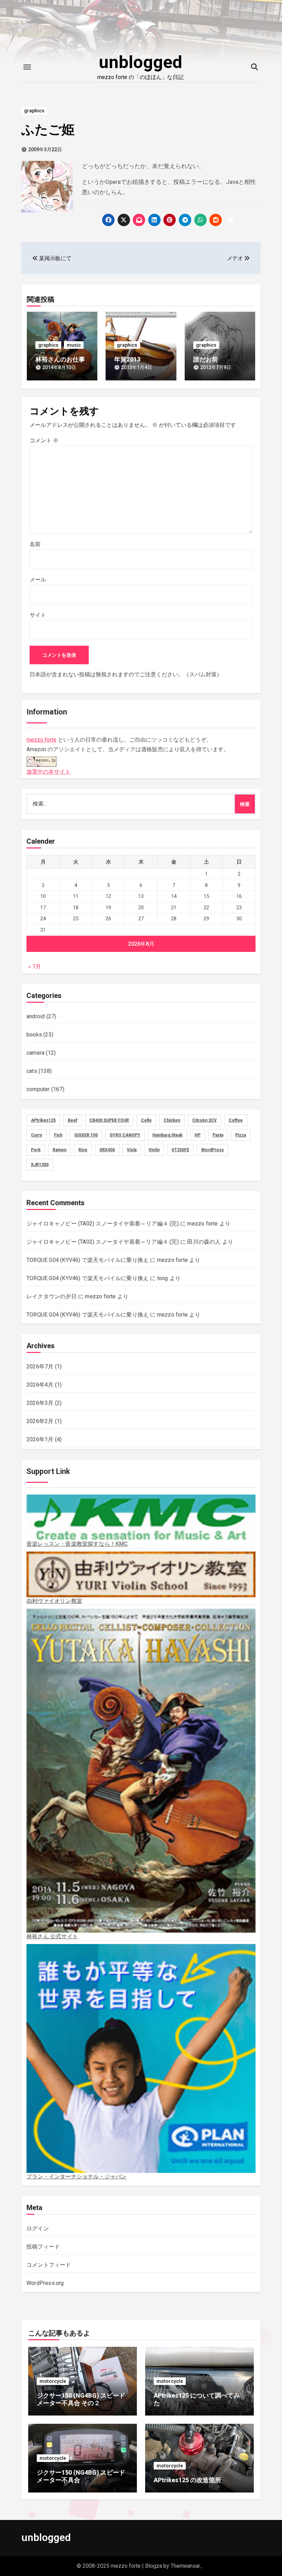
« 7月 (35, 967)
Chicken (172, 1120)
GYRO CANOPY (125, 1135)
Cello (146, 1120)
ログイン (38, 2228)
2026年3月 (40, 1403)
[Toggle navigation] (27, 67)
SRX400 (107, 1150)
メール (38, 580)
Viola (132, 1150)
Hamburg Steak (167, 1135)
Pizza (241, 1135)
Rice (83, 1150)
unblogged (140, 62)
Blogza (154, 2566)
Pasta (218, 1135)
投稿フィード (43, 2247)
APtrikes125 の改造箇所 (187, 2480)
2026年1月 (40, 1439)
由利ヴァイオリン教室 (54, 1601)
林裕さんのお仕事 (60, 359)
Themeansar (185, 2566)
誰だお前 (206, 359)
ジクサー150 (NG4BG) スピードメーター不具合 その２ (81, 2399)
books (34, 1035)
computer (38, 1089)
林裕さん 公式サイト (52, 1936)
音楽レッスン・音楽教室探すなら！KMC (77, 1544)
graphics (34, 111)
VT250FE (180, 1150)
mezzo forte (41, 740)
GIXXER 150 (86, 1135)
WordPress (213, 1150)
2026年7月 (40, 1367)
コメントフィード (49, 2265)
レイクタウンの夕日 (52, 1296)
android (36, 1016)
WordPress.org (45, 2283)
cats (32, 1071)
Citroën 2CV (204, 1120)
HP (198, 1135)
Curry (36, 1135)
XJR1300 (40, 1165)
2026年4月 (40, 1385)
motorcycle (53, 2381)
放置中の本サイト (48, 772)
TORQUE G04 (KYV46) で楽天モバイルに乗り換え (88, 1260)
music (74, 345)
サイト (38, 615)
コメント (44, 440)
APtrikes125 (43, 1120)
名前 (35, 544)
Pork (36, 1150)
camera (35, 1053)
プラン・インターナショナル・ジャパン (77, 2177)
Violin (154, 1150)
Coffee (236, 1120)
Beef (73, 1120)
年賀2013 (127, 359)
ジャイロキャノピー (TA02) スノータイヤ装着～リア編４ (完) (103, 1224)
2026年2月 (40, 1421)
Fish (58, 1135)
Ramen (59, 1150)
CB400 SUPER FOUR (109, 1120)
